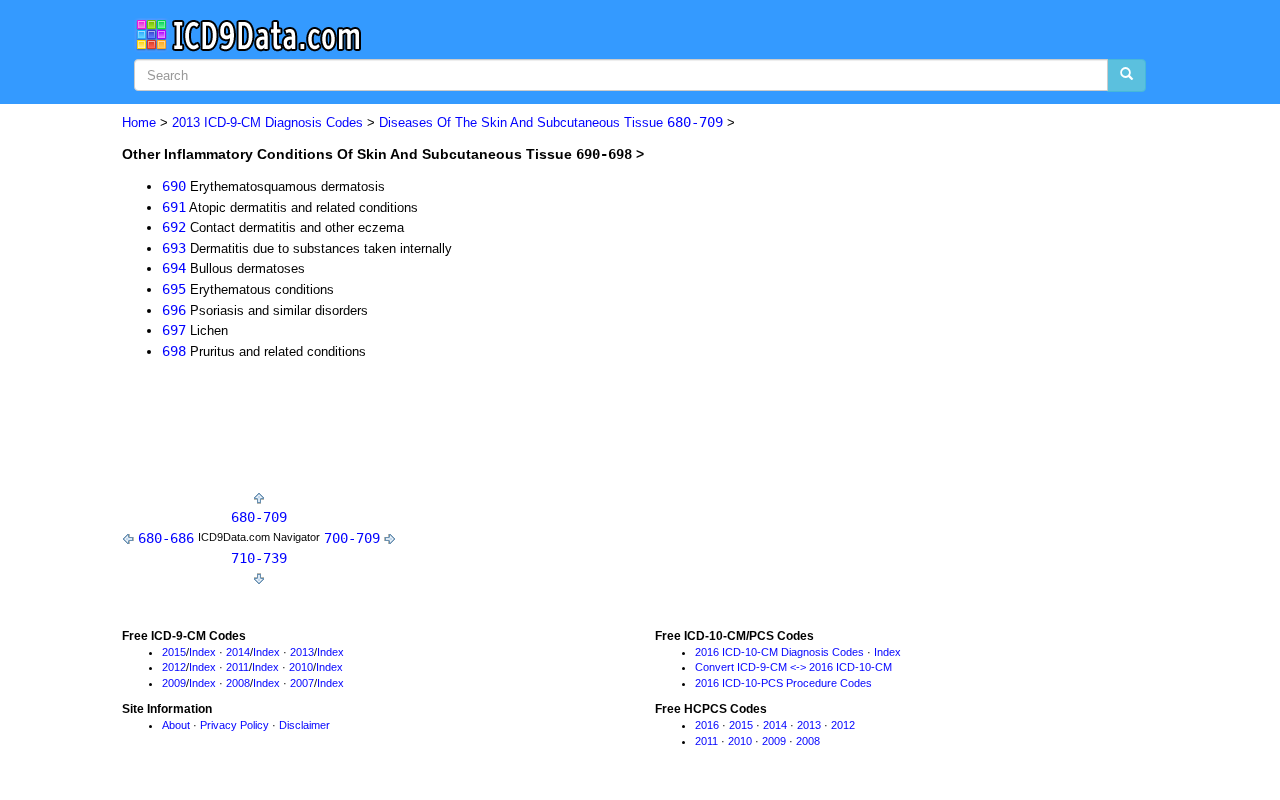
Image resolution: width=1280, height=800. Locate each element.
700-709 (352, 538)
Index (202, 652)
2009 (174, 683)
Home (139, 122)
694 (174, 268)
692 (174, 227)
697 (174, 330)
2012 (174, 667)
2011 (237, 667)
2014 (238, 652)
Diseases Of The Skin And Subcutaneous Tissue (551, 122)
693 (174, 248)
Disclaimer (304, 725)
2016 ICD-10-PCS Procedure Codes (783, 683)
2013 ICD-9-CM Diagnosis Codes (267, 122)
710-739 (259, 558)
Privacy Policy (234, 725)
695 (174, 289)
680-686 (166, 538)
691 (174, 207)
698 (174, 351)
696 (174, 310)
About (176, 725)
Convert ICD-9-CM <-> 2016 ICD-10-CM (793, 667)
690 (174, 186)
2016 (707, 725)
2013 (302, 652)
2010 (301, 667)
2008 (238, 683)
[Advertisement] (486, 430)
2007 (302, 683)
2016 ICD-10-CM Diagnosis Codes (779, 652)
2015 (174, 652)
